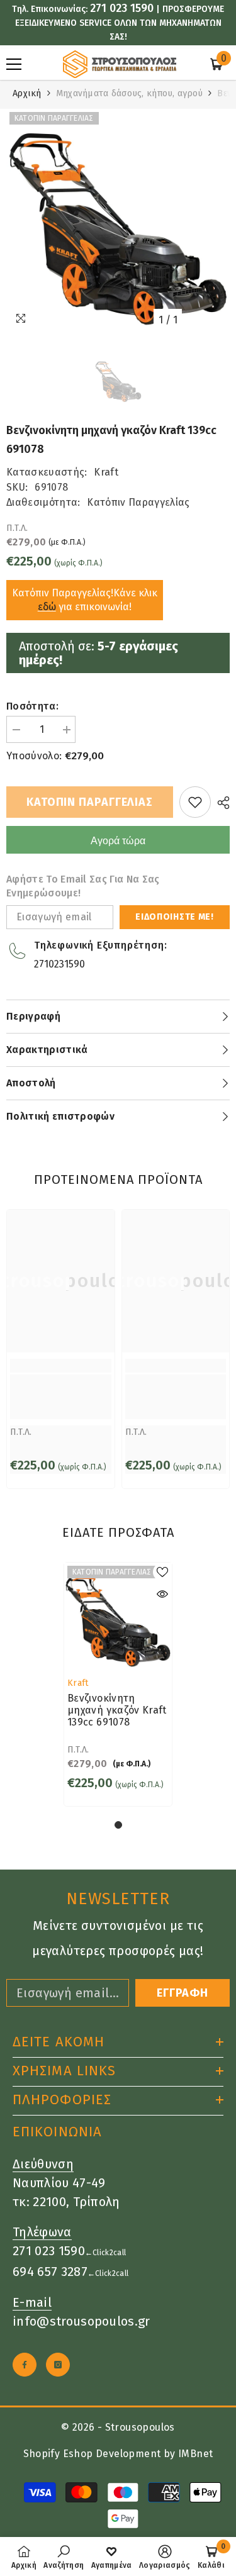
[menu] (14, 64)
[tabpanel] (118, 1684)
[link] (61, 1397)
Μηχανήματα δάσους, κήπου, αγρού (130, 93)
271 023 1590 (122, 8)
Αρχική (27, 93)
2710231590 (59, 964)
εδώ (47, 607)
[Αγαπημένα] (195, 802)
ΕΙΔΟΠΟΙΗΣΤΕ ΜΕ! (175, 917)
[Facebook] (25, 2365)
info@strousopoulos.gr (81, 2321)
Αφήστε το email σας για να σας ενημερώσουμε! (83, 886)
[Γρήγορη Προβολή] (162, 1594)
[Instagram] (58, 2365)
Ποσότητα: (32, 706)
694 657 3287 (50, 2272)
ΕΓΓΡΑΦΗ (183, 1993)
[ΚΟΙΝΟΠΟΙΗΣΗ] (220, 803)
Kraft (106, 472)
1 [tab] (118, 1825)
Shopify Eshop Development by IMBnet (118, 2454)
